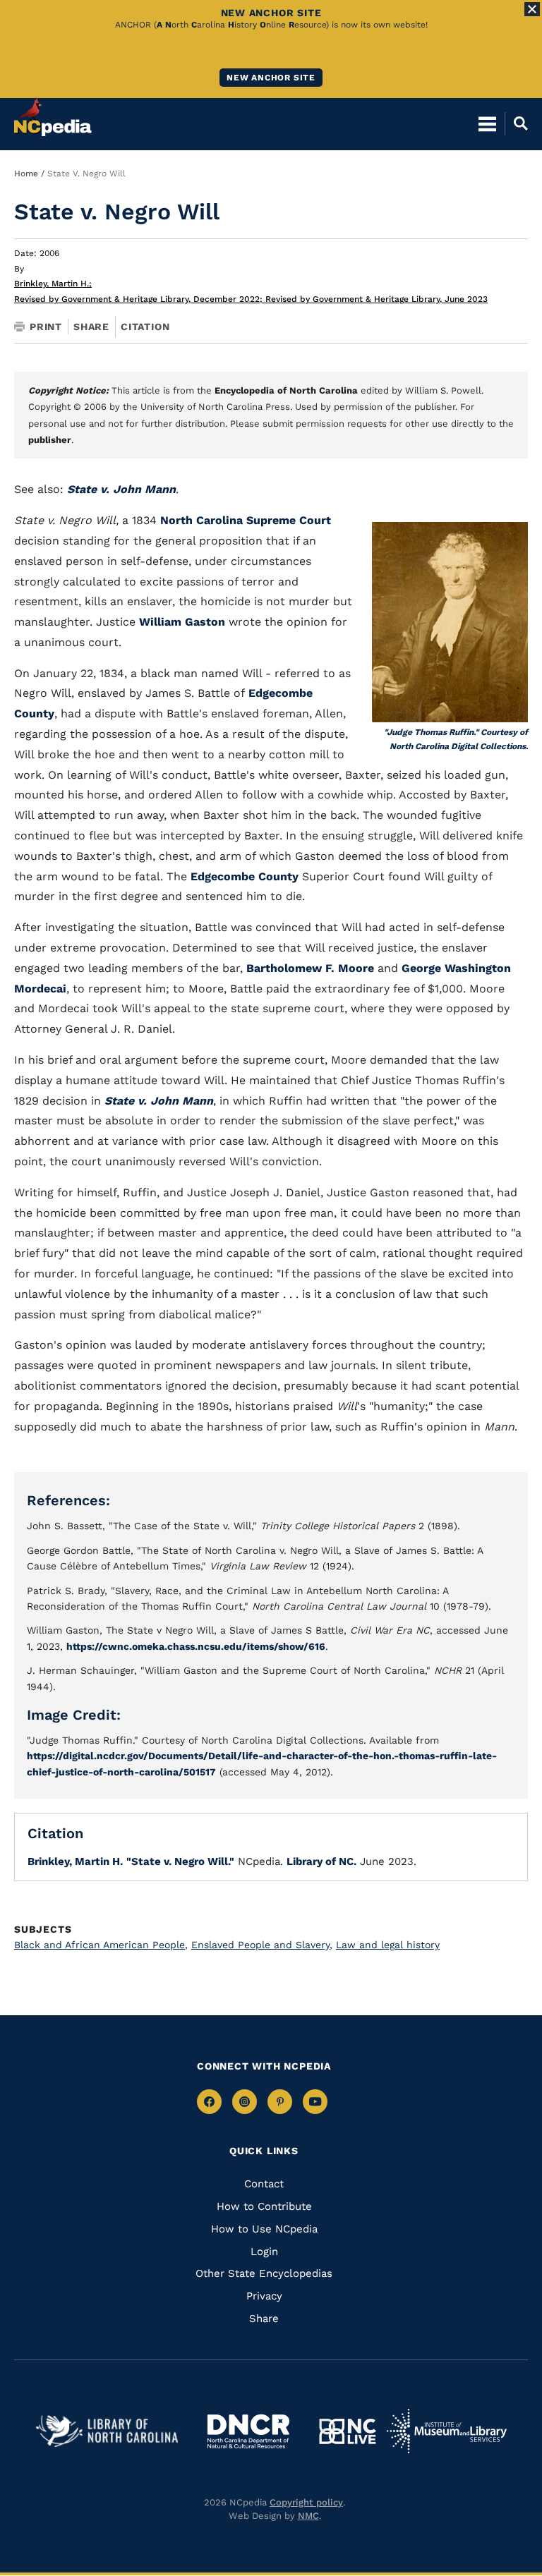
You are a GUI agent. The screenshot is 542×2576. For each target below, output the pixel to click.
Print (46, 327)
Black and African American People (101, 1945)
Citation (145, 327)
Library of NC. (321, 1861)
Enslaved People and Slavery (262, 1945)
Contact (264, 2184)
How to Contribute (264, 2206)
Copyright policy (306, 2502)
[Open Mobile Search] (516, 123)
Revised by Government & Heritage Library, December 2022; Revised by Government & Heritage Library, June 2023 (251, 299)
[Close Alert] (532, 9)
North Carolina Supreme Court (246, 520)
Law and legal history (388, 1945)
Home (26, 174)
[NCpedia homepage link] (53, 117)
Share (91, 327)
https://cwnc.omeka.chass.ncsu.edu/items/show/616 (196, 1646)
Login (264, 2252)
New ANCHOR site (271, 78)
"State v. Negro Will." (180, 1861)
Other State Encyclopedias (264, 2273)
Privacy (264, 2296)
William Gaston (182, 622)
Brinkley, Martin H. (53, 284)
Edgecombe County (245, 876)
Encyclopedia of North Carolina (286, 390)
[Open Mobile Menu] (487, 123)
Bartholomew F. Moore (310, 968)
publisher (50, 440)
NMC (308, 2516)
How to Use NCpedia (264, 2229)
